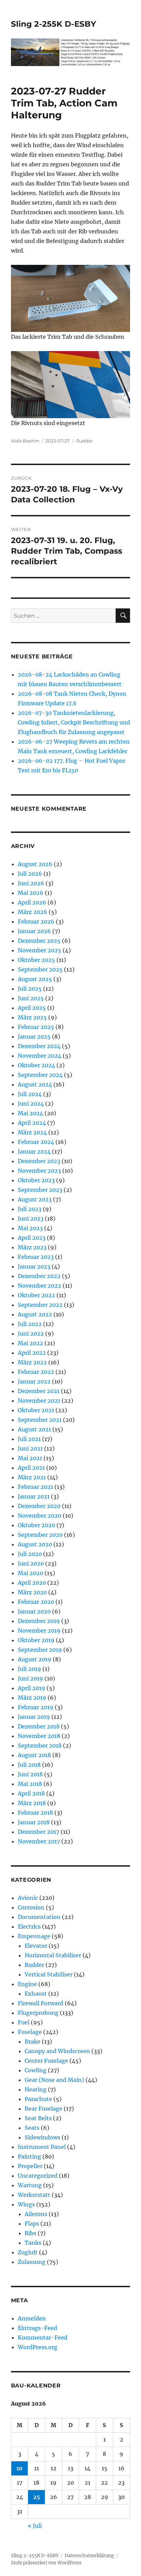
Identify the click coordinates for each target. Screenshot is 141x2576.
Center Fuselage (46, 2061)
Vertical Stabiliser (49, 1974)
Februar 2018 (35, 1813)
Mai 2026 (31, 893)
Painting (29, 2156)
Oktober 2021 (36, 1410)
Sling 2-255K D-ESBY (54, 24)
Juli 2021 (29, 1439)
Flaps (32, 2224)
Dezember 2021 (39, 1391)
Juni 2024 (31, 1104)
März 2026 (33, 912)
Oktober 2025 (36, 960)
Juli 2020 (30, 1554)
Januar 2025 (34, 1036)
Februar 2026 (36, 922)
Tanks (33, 2243)
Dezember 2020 (39, 1506)
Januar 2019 (34, 1717)
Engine (27, 1984)
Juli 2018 (29, 1765)
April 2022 (32, 1353)
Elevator (36, 1946)
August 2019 (35, 1659)
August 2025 (35, 979)
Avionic (28, 1898)
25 (37, 2497)
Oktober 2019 (36, 1640)
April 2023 (32, 1238)
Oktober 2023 (36, 1180)
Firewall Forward (41, 2003)
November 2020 (40, 1516)
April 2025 (32, 1008)
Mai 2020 (30, 1573)
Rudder (84, 441)
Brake (33, 2042)
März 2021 (32, 1477)
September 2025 (40, 969)
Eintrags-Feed (37, 2328)
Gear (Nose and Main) (54, 2080)
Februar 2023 (36, 1257)
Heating (36, 2089)
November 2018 (39, 1736)
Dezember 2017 (39, 1832)
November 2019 (39, 1631)
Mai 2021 (30, 1458)
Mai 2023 (30, 1228)
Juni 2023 (31, 1219)
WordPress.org (38, 2347)
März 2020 (32, 1592)
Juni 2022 (31, 1334)
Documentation (39, 1917)
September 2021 (40, 1420)
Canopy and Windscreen (57, 2051)
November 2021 (39, 1401)
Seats (32, 2128)
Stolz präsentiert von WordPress (46, 2563)
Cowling (36, 2070)
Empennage (34, 1936)
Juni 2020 (31, 1563)
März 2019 (32, 1698)
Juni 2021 (30, 1448)
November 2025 (40, 950)
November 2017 (39, 1841)
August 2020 (35, 1544)
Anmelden (32, 2318)
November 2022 (40, 1286)
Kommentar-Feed (43, 2337)
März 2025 (32, 1017)
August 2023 (35, 1199)
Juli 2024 (30, 1094)
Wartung (30, 2185)
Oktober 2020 (36, 1525)
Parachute (38, 2099)
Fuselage (30, 2032)
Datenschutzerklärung (89, 2556)
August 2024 (35, 1084)
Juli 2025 (30, 989)
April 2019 (31, 1688)
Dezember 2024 (39, 1046)
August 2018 (34, 1755)
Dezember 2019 (39, 1621)
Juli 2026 (30, 874)
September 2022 (40, 1305)
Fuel (24, 2022)
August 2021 (34, 1429)
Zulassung (32, 2262)
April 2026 (32, 902)
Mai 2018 (30, 1784)
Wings (26, 2204)
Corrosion (31, 1907)
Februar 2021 (35, 1487)
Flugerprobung (38, 2013)
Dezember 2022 (39, 1276)
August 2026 (35, 864)
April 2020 (32, 1583)
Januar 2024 (34, 1151)
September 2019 (40, 1650)
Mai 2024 (30, 1113)
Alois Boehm (25, 441)
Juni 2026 (31, 883)
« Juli (35, 2526)
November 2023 (39, 1171)
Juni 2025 (31, 998)
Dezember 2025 (39, 941)
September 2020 (40, 1535)
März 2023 (32, 1247)
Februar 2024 (36, 1142)
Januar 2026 (34, 931)
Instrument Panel (42, 2147)
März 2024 (32, 1132)
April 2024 (32, 1123)
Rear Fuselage (43, 2109)
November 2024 (40, 1056)
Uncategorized (38, 2176)
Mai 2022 (30, 1343)
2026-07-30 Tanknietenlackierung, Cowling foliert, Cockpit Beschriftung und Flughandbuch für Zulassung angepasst (74, 722)
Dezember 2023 (39, 1161)
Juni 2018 (30, 1774)
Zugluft (28, 2252)
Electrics (29, 1927)
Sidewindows (42, 2137)
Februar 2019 (36, 1707)
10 (20, 2468)
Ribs (30, 2233)
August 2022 (35, 1314)
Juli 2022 (30, 1324)
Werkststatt (34, 2195)
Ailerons (36, 2214)
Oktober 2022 (36, 1295)
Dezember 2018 (39, 1726)
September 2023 (40, 1190)
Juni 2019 (30, 1678)
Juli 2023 (30, 1209)
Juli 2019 (29, 1669)
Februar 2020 (36, 1602)
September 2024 (40, 1075)
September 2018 (40, 1746)
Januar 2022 (34, 1381)
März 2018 (32, 1803)
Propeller (30, 2166)
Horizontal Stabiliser (53, 1955)
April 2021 (31, 1468)
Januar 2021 (34, 1496)
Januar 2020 (34, 1611)
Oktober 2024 (36, 1065)
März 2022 (32, 1362)
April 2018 (31, 1793)
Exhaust (36, 1994)
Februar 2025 (36, 1027)
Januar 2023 (34, 1266)
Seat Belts (38, 2118)
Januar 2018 (34, 1822)
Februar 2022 (36, 1372)
